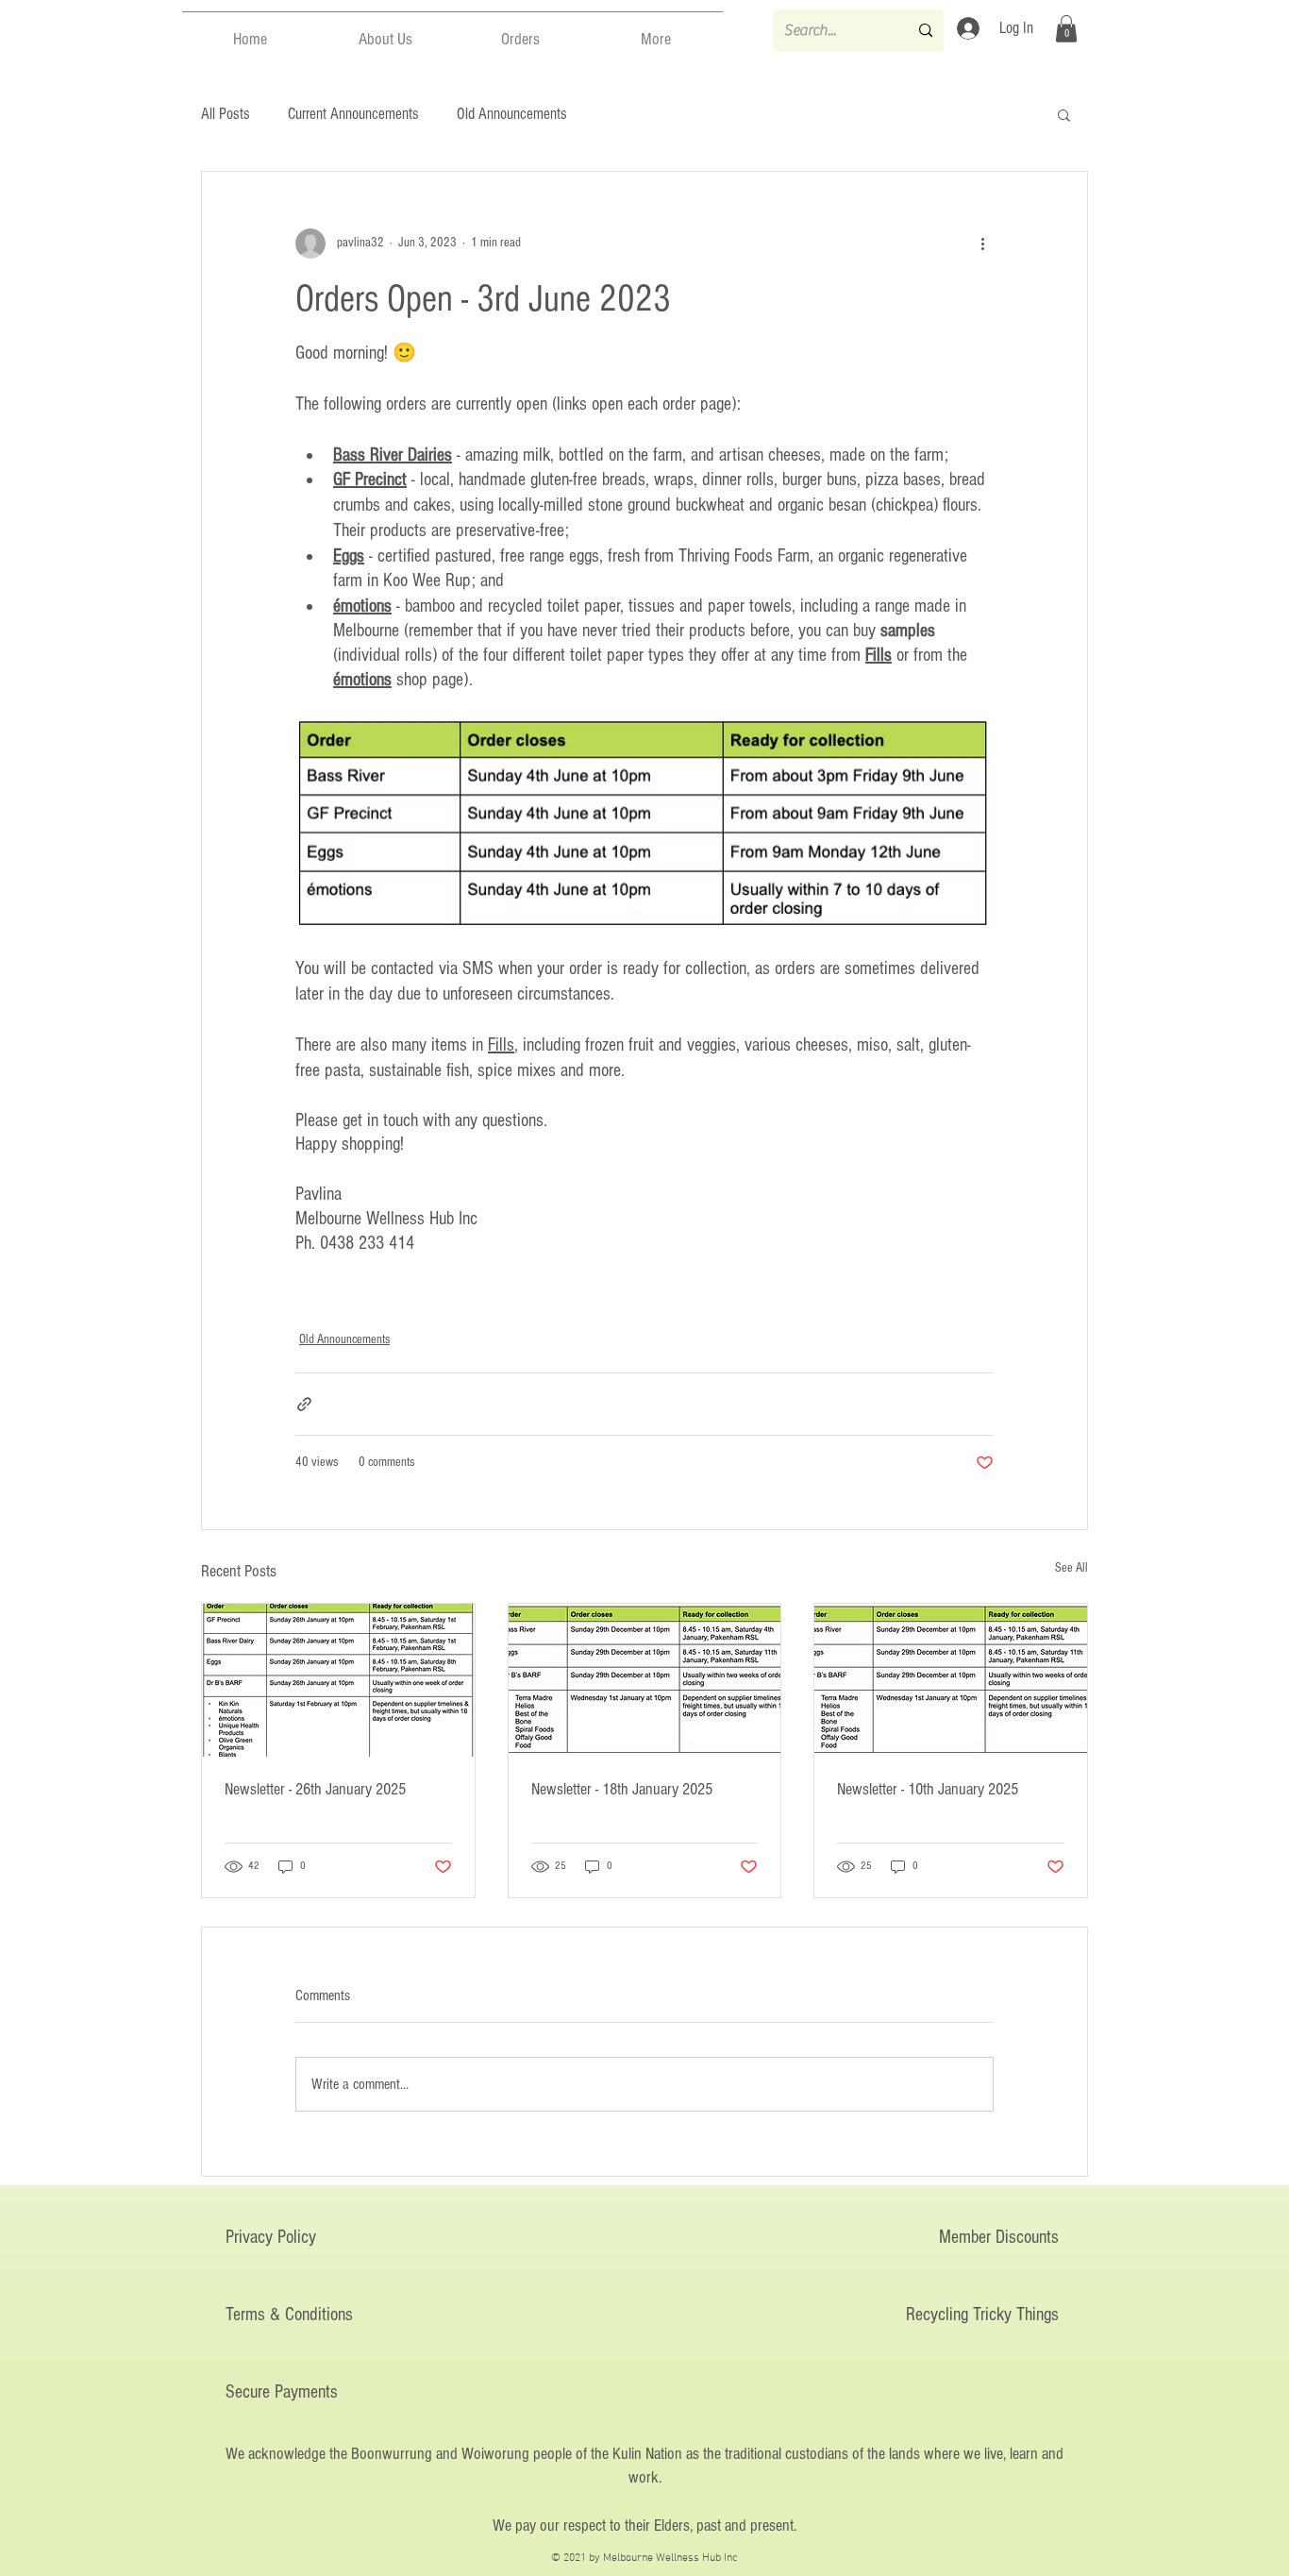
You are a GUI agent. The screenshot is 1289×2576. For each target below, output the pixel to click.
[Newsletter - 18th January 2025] (645, 1680)
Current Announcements (353, 114)
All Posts (226, 114)
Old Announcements (512, 114)
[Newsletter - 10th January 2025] (951, 1680)
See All (1071, 1568)
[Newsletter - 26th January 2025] (338, 1680)
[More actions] (982, 244)
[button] (385, 31)
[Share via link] (304, 1404)
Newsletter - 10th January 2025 (928, 1789)
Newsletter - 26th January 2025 (315, 1789)
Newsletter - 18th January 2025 (622, 1789)
